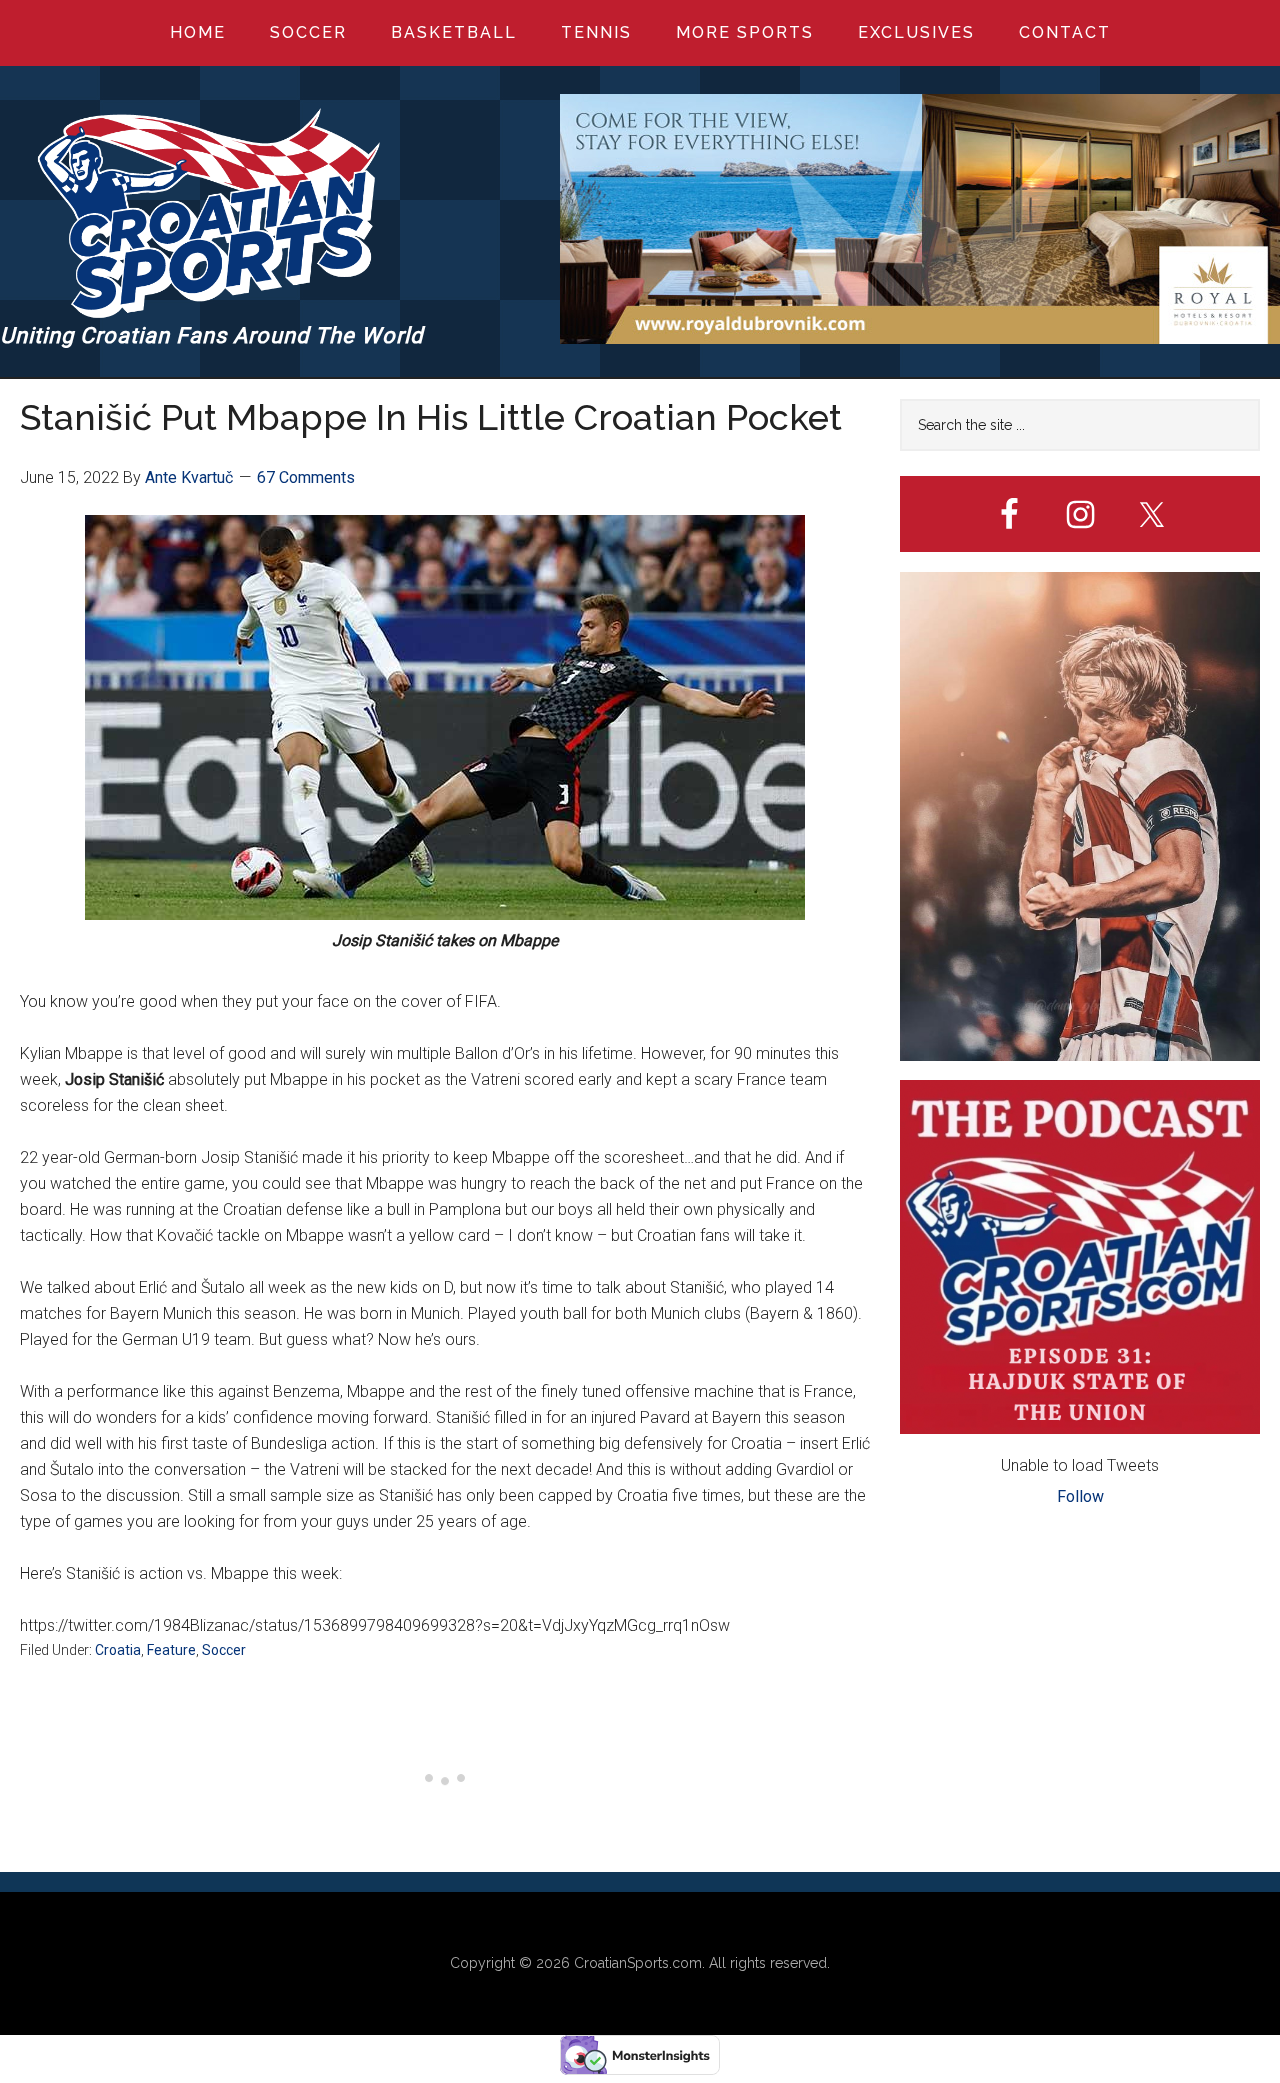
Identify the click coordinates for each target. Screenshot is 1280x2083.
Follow (1080, 1496)
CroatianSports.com (638, 1963)
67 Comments (306, 477)
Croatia (118, 1650)
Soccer (224, 1650)
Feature (171, 1650)
